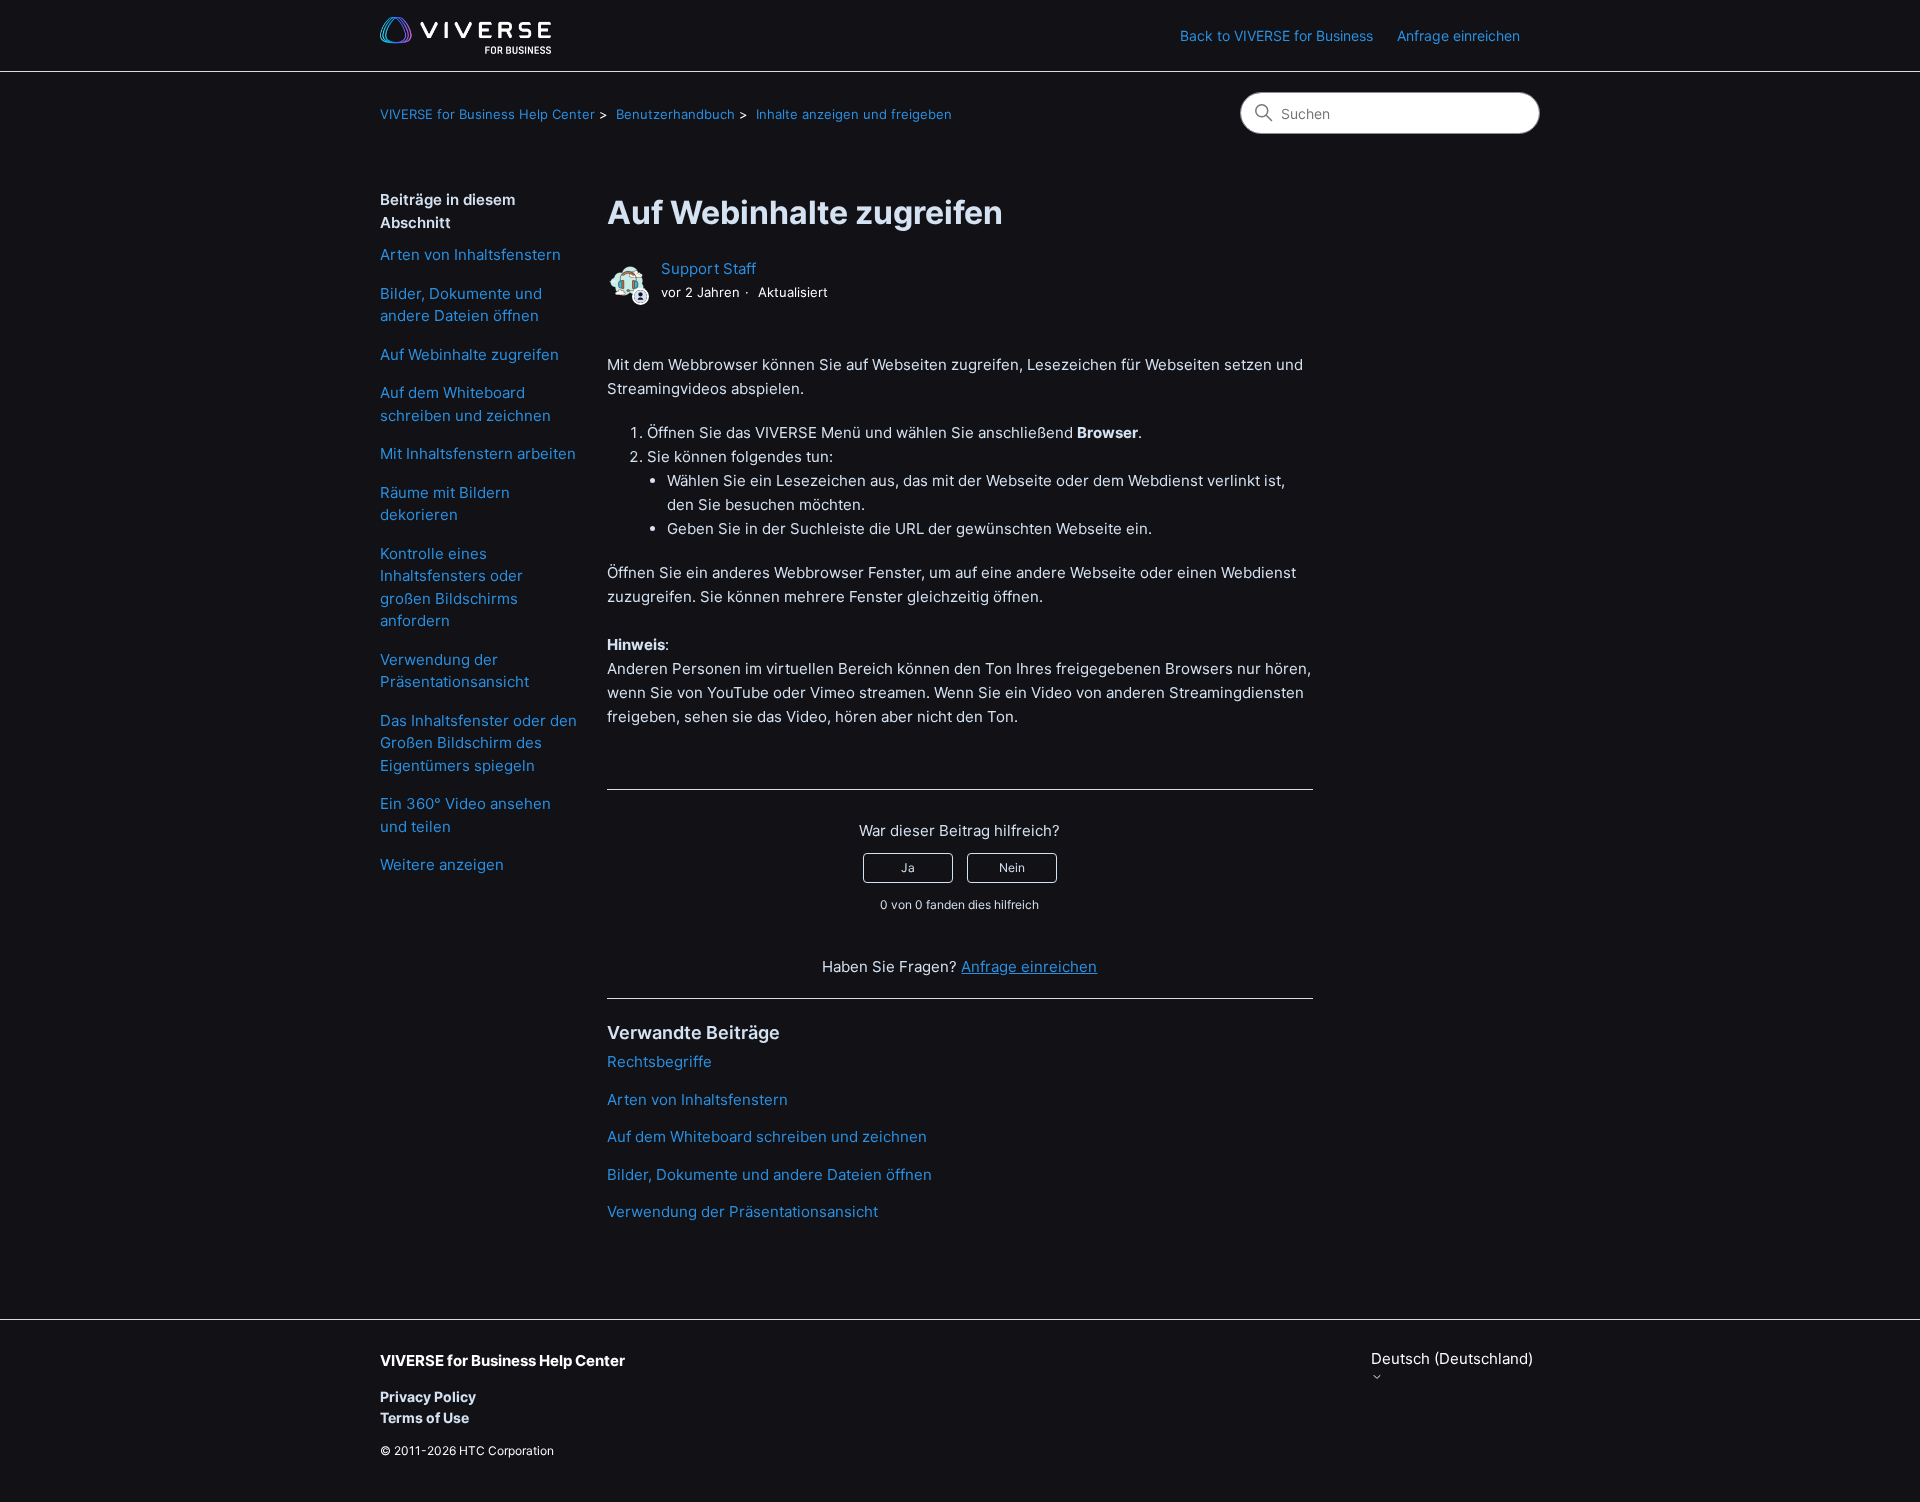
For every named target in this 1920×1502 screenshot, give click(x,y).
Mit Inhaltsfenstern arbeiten (478, 453)
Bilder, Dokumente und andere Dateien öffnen (461, 305)
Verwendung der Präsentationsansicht (454, 671)
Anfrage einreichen (1458, 35)
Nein (1012, 867)
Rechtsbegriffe (659, 1061)
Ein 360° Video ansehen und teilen (465, 815)
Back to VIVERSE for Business (1276, 35)
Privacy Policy (428, 1396)
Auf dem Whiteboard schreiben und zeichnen (465, 404)
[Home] (465, 35)
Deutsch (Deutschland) (1452, 1359)
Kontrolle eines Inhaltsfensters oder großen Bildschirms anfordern (451, 587)
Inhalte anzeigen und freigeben (854, 114)
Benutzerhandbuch (675, 114)
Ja (908, 867)
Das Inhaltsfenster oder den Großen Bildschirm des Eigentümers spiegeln (478, 743)
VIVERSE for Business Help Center (487, 114)
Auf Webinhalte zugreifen (469, 354)
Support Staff (708, 268)
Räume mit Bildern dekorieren (445, 504)
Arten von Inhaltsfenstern (470, 254)
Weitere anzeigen (442, 864)
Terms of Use (424, 1417)
